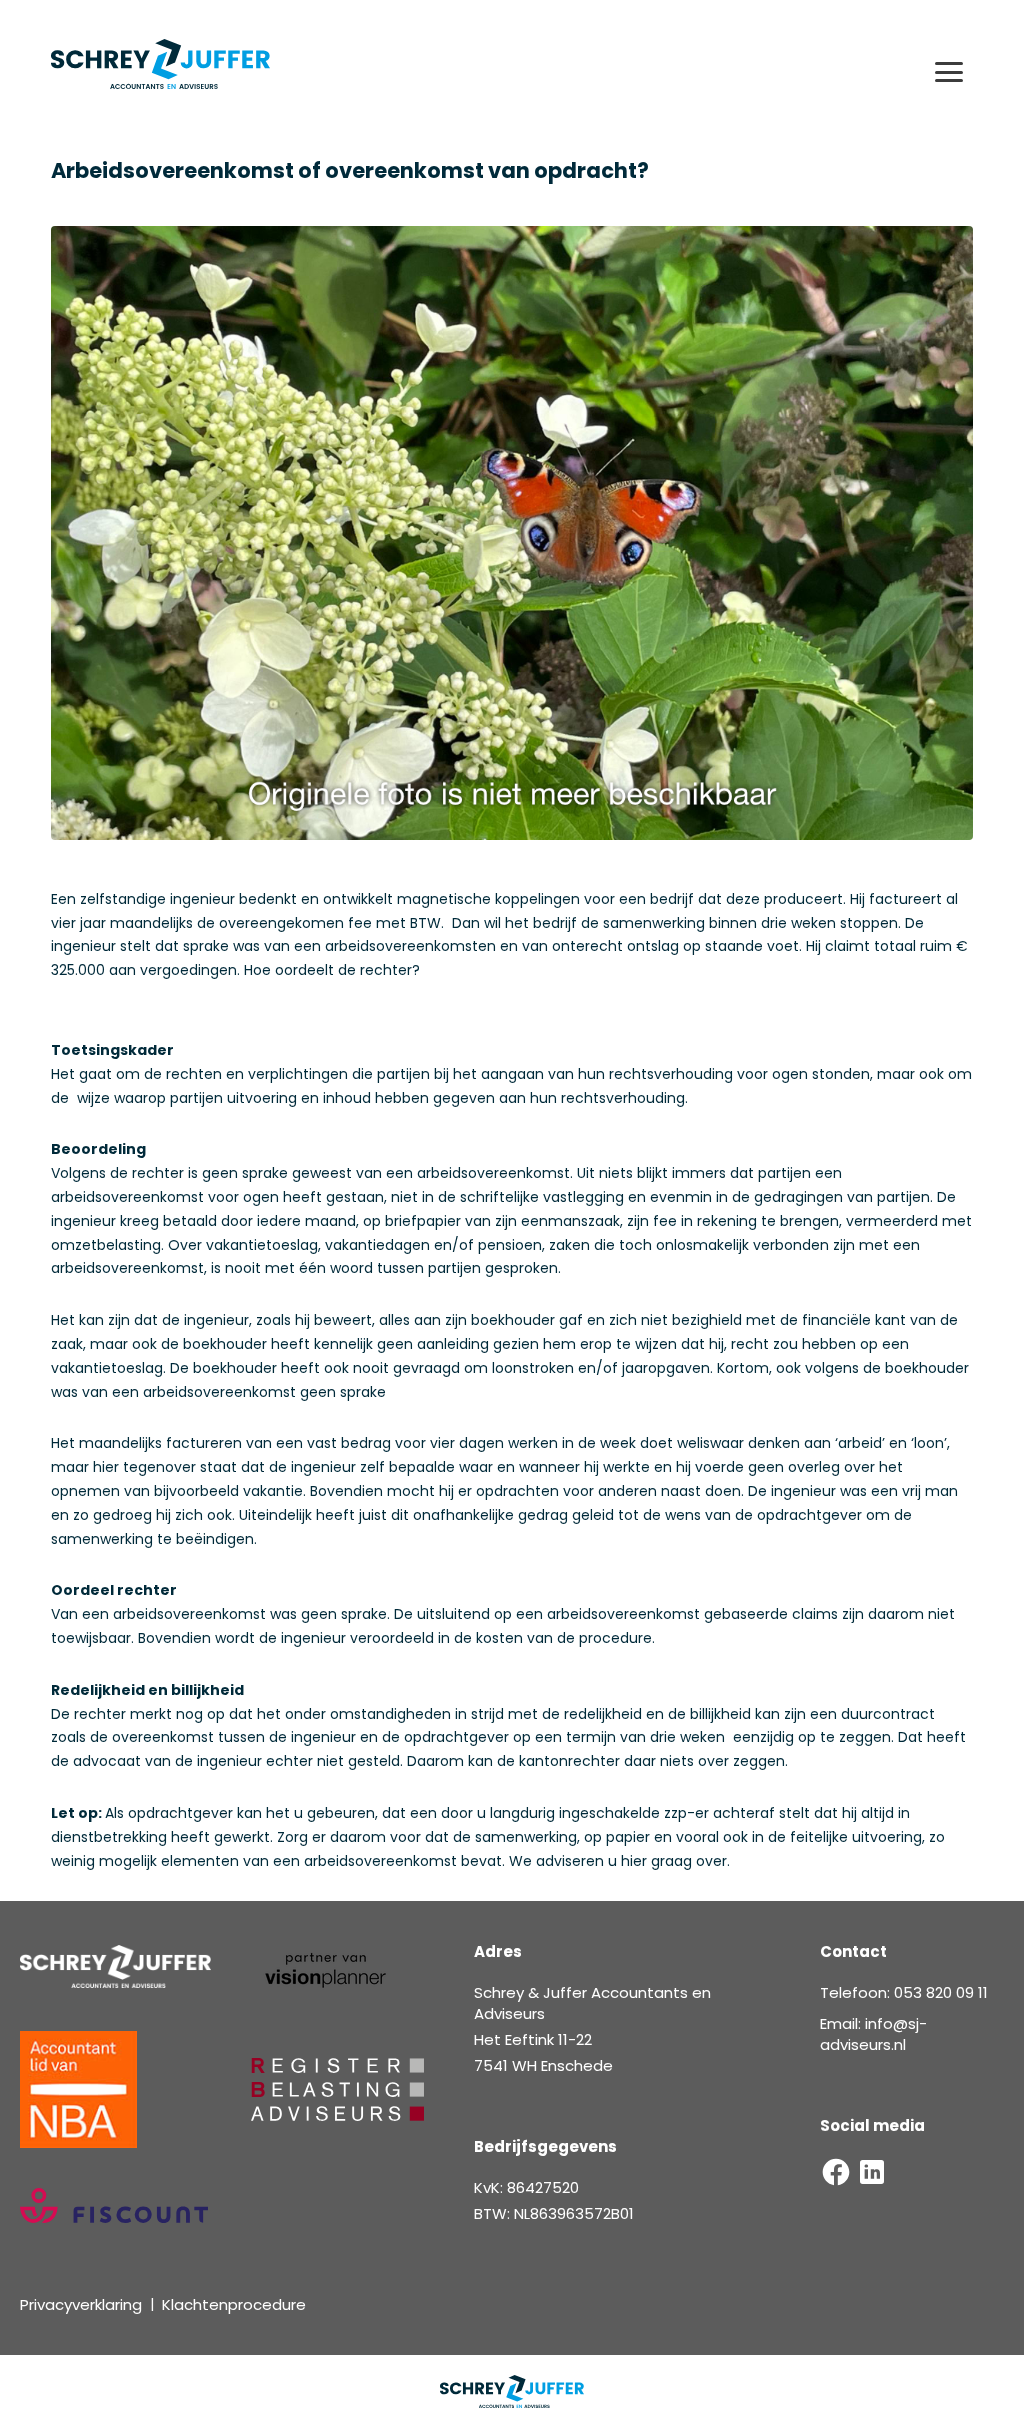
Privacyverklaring (81, 2304)
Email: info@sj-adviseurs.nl (873, 2034)
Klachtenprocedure (234, 2304)
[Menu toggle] (949, 72)
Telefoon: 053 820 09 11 (904, 1992)
